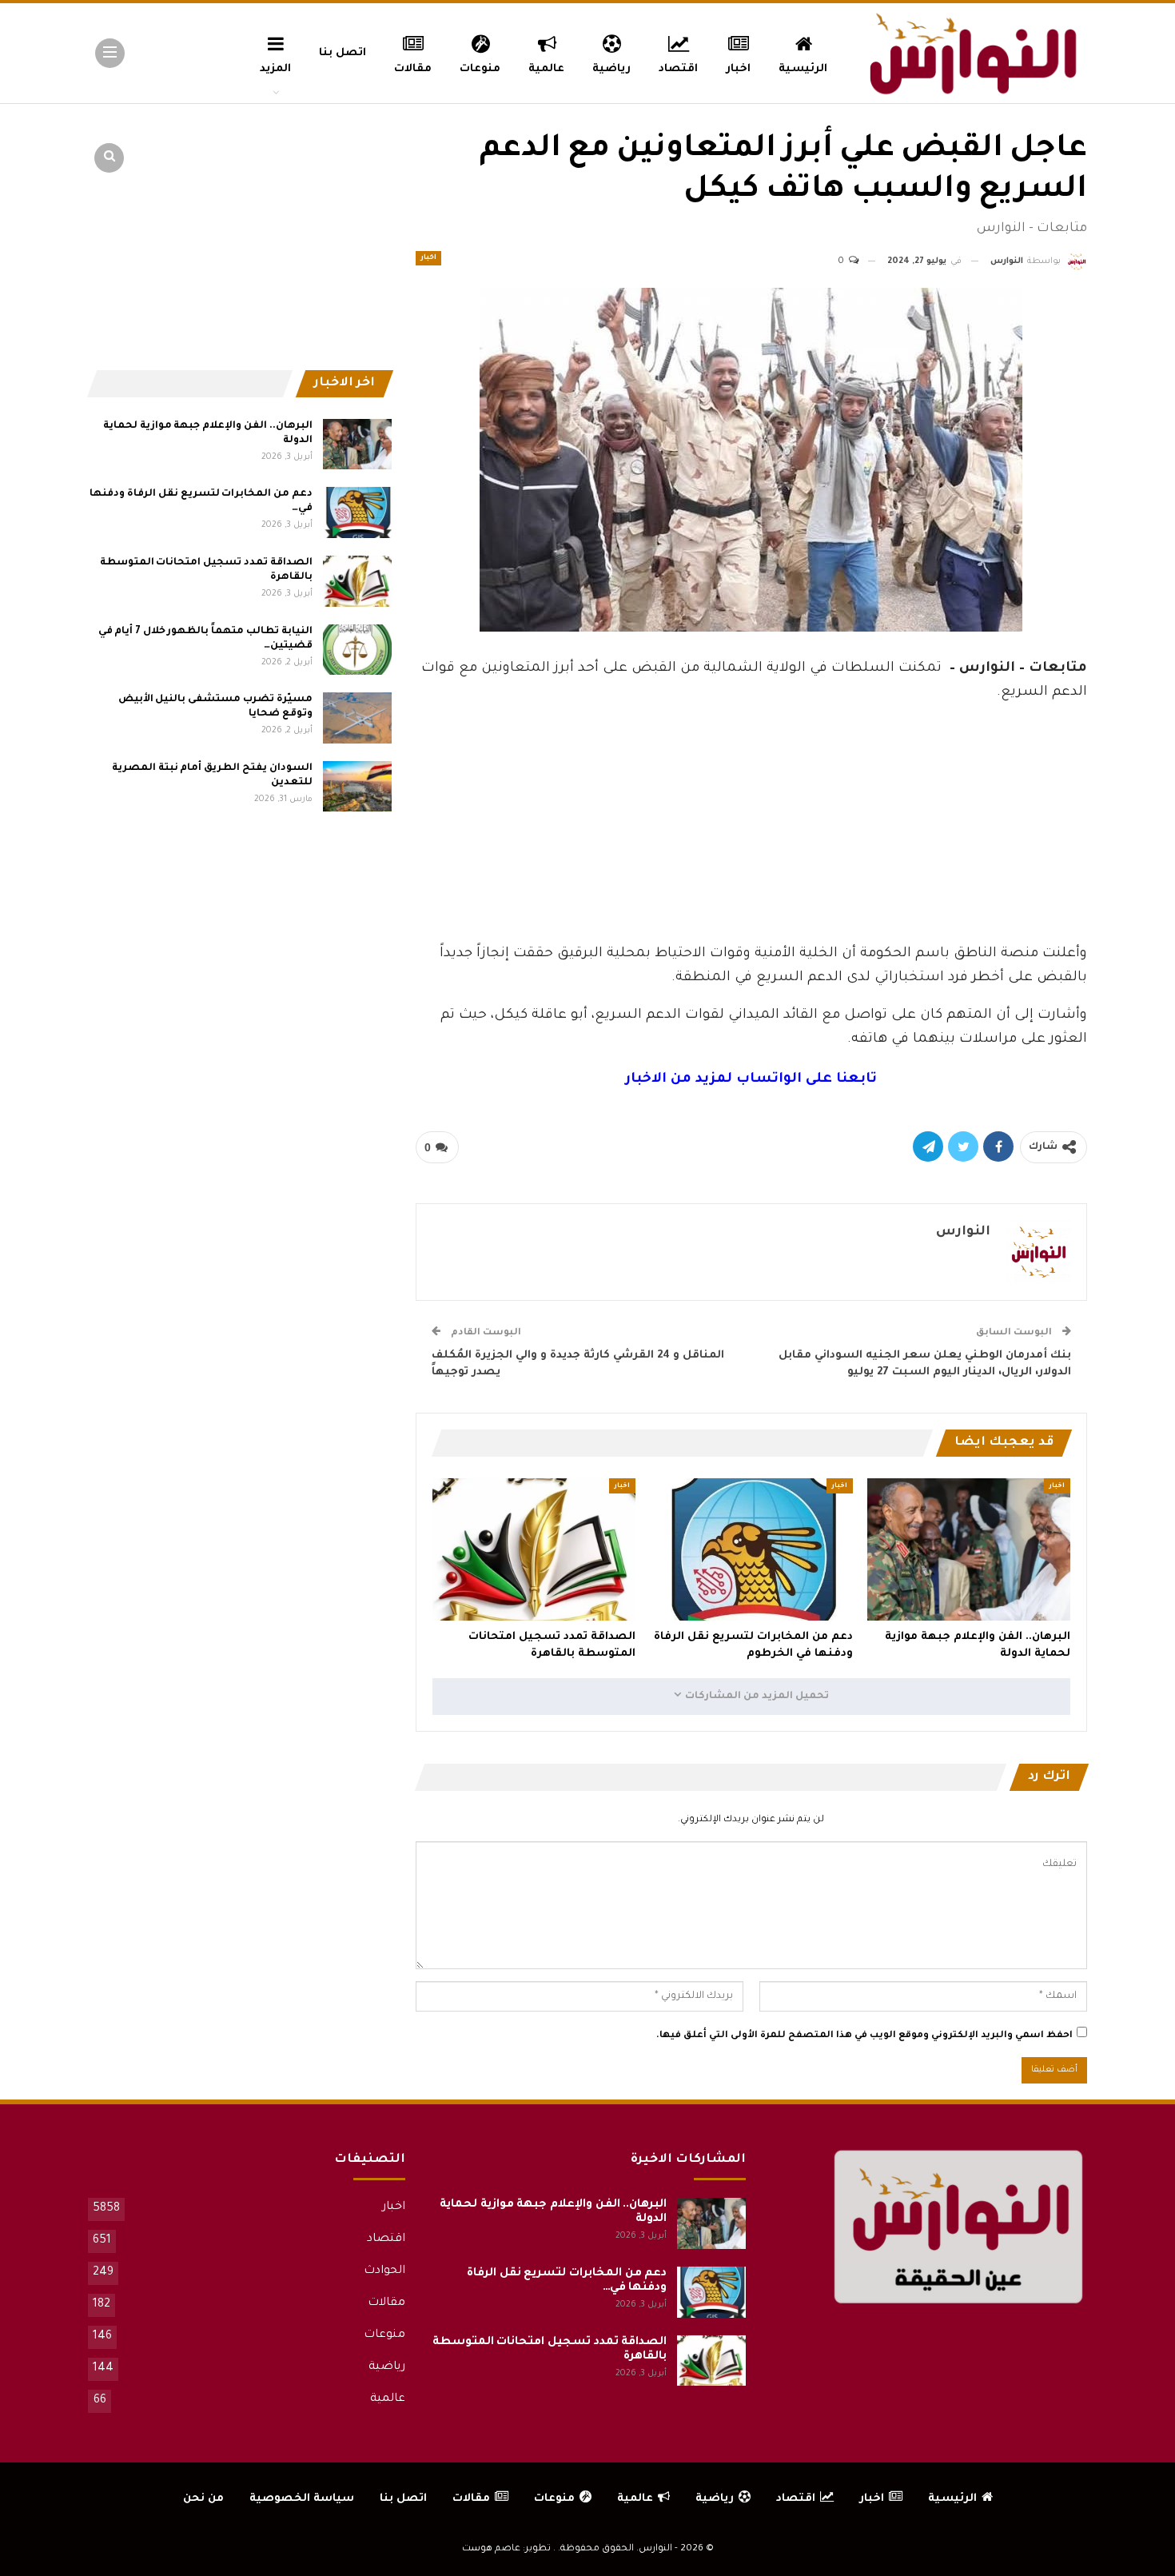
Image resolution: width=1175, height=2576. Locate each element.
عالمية (546, 69)
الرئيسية (803, 69)
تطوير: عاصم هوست (506, 2549)
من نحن (203, 2499)
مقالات (413, 69)
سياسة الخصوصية (302, 2499)
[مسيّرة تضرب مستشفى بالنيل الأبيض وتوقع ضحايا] (357, 718)
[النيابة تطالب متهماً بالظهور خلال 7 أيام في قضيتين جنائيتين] (357, 650)
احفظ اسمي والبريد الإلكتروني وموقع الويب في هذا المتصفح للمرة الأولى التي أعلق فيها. (864, 2036)
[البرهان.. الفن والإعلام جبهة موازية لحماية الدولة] (969, 1549)
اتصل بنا (343, 53)
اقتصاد (678, 69)
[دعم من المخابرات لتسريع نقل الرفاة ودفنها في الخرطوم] (751, 1549)
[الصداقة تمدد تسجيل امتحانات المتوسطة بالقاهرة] (534, 1549)
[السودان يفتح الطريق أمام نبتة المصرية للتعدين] (357, 787)
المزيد (275, 69)
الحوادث (384, 2271)
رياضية (611, 69)
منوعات (480, 69)
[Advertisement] (751, 819)
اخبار (738, 69)
